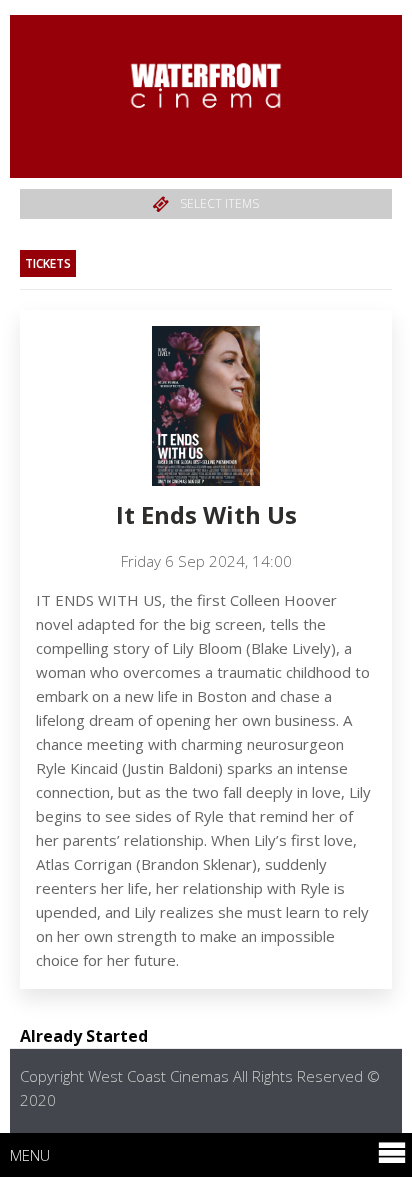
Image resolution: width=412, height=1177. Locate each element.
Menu (30, 1155)
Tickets (48, 263)
